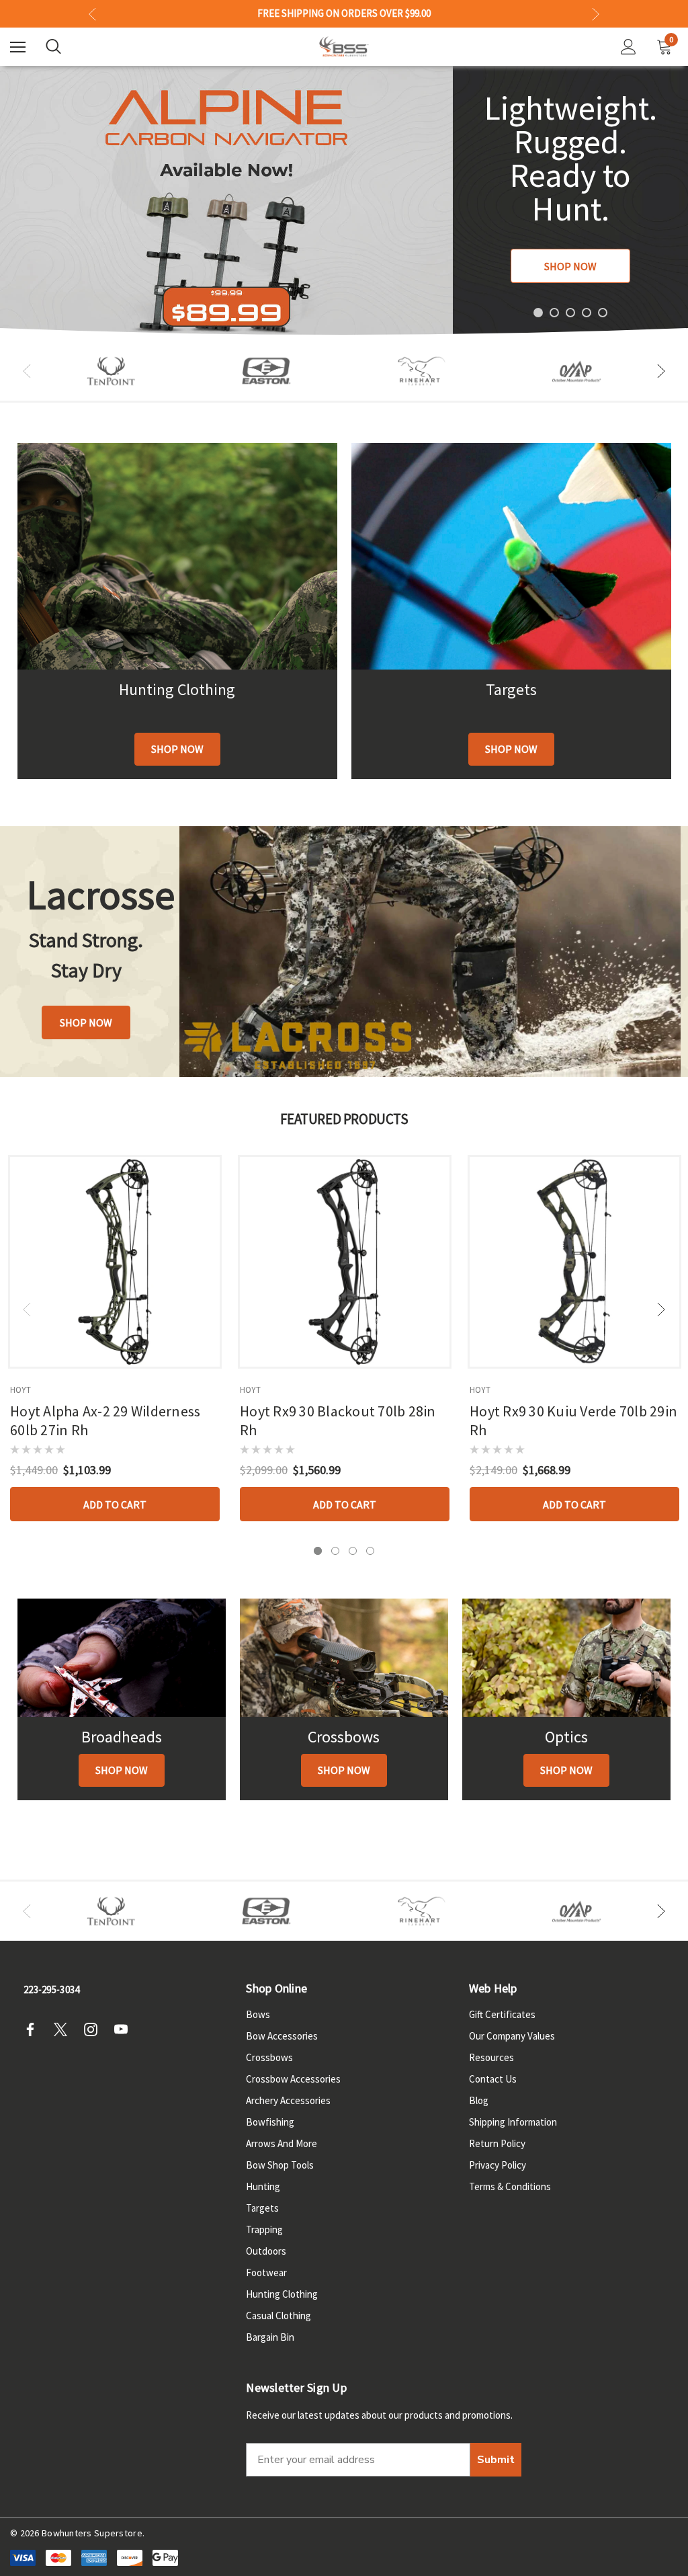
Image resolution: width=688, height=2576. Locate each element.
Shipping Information (513, 2122)
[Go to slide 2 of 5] (554, 313)
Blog (479, 2100)
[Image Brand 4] (422, 371)
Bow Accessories (282, 2036)
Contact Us (493, 2079)
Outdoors (266, 2251)
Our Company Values (512, 2036)
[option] (111, 371)
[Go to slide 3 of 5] (570, 313)
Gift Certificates (502, 2014)
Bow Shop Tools (280, 2165)
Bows (258, 2014)
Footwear (266, 2272)
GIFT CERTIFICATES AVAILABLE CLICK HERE (344, 13)
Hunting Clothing (282, 2294)
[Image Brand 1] (111, 371)
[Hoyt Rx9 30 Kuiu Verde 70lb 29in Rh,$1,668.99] (574, 1262)
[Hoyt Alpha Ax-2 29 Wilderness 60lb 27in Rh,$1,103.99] (115, 1262)
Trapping (264, 2229)
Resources (491, 2057)
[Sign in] (629, 47)
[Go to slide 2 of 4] (335, 1551)
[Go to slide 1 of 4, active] (318, 1551)
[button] (177, 749)
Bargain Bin (270, 2337)
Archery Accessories (288, 2100)
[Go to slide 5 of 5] (603, 313)
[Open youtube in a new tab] (125, 2029)
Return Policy (497, 2143)
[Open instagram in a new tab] (95, 2029)
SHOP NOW (570, 266)
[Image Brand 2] (266, 371)
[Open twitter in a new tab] (64, 2029)
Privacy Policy (498, 2165)
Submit (496, 2460)
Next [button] (596, 14)
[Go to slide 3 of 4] (353, 1551)
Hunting (263, 2186)
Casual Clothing (278, 2316)
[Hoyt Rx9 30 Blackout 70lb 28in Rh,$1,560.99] (345, 1262)
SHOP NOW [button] (86, 1022)
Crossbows (269, 2057)
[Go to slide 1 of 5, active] (538, 313)
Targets (262, 2208)
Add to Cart (115, 1504)
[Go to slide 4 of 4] (370, 1551)
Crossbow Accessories (293, 2079)
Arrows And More (282, 2143)
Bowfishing (270, 2122)
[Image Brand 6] (577, 371)
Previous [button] (92, 14)
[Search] (53, 46)
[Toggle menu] (18, 47)
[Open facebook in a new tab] (34, 2029)
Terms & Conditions (510, 2186)
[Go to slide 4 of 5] (587, 313)
